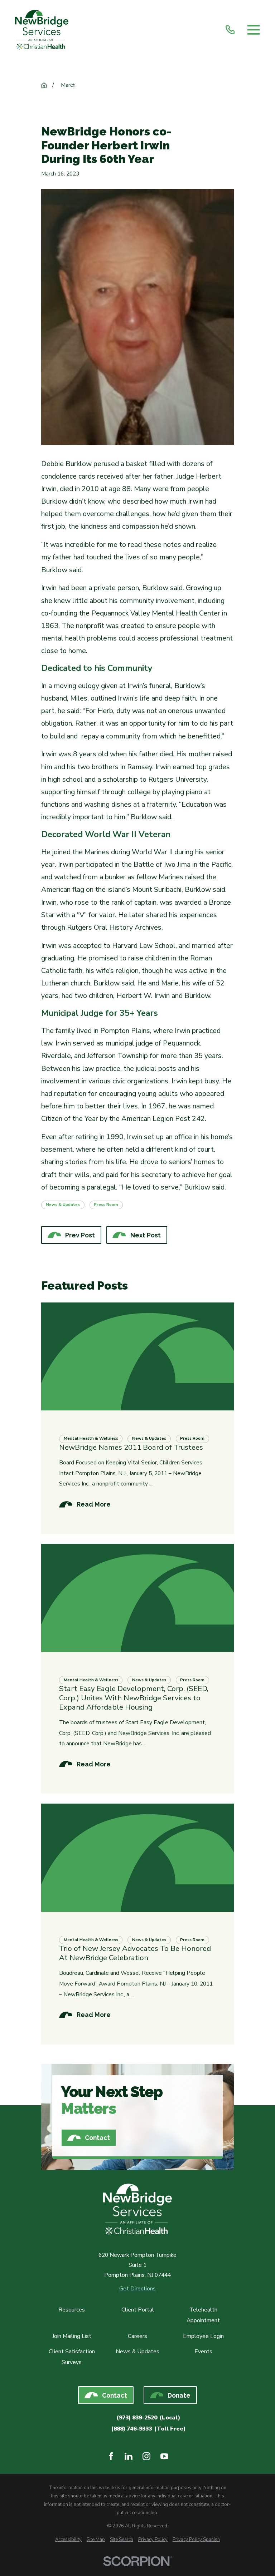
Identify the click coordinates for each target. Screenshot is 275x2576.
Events (203, 2352)
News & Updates (63, 1205)
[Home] (42, 30)
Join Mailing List (72, 2336)
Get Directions (137, 2289)
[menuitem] (68, 2540)
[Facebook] (111, 2456)
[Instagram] (146, 2456)
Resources (72, 2310)
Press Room (106, 1205)
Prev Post (80, 1235)
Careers (137, 2336)
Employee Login (203, 2336)
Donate (179, 2395)
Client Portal (138, 2310)
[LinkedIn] (129, 2456)
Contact (97, 2138)
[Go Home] (44, 85)
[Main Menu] (254, 30)
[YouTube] (164, 2456)
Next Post (146, 1235)
